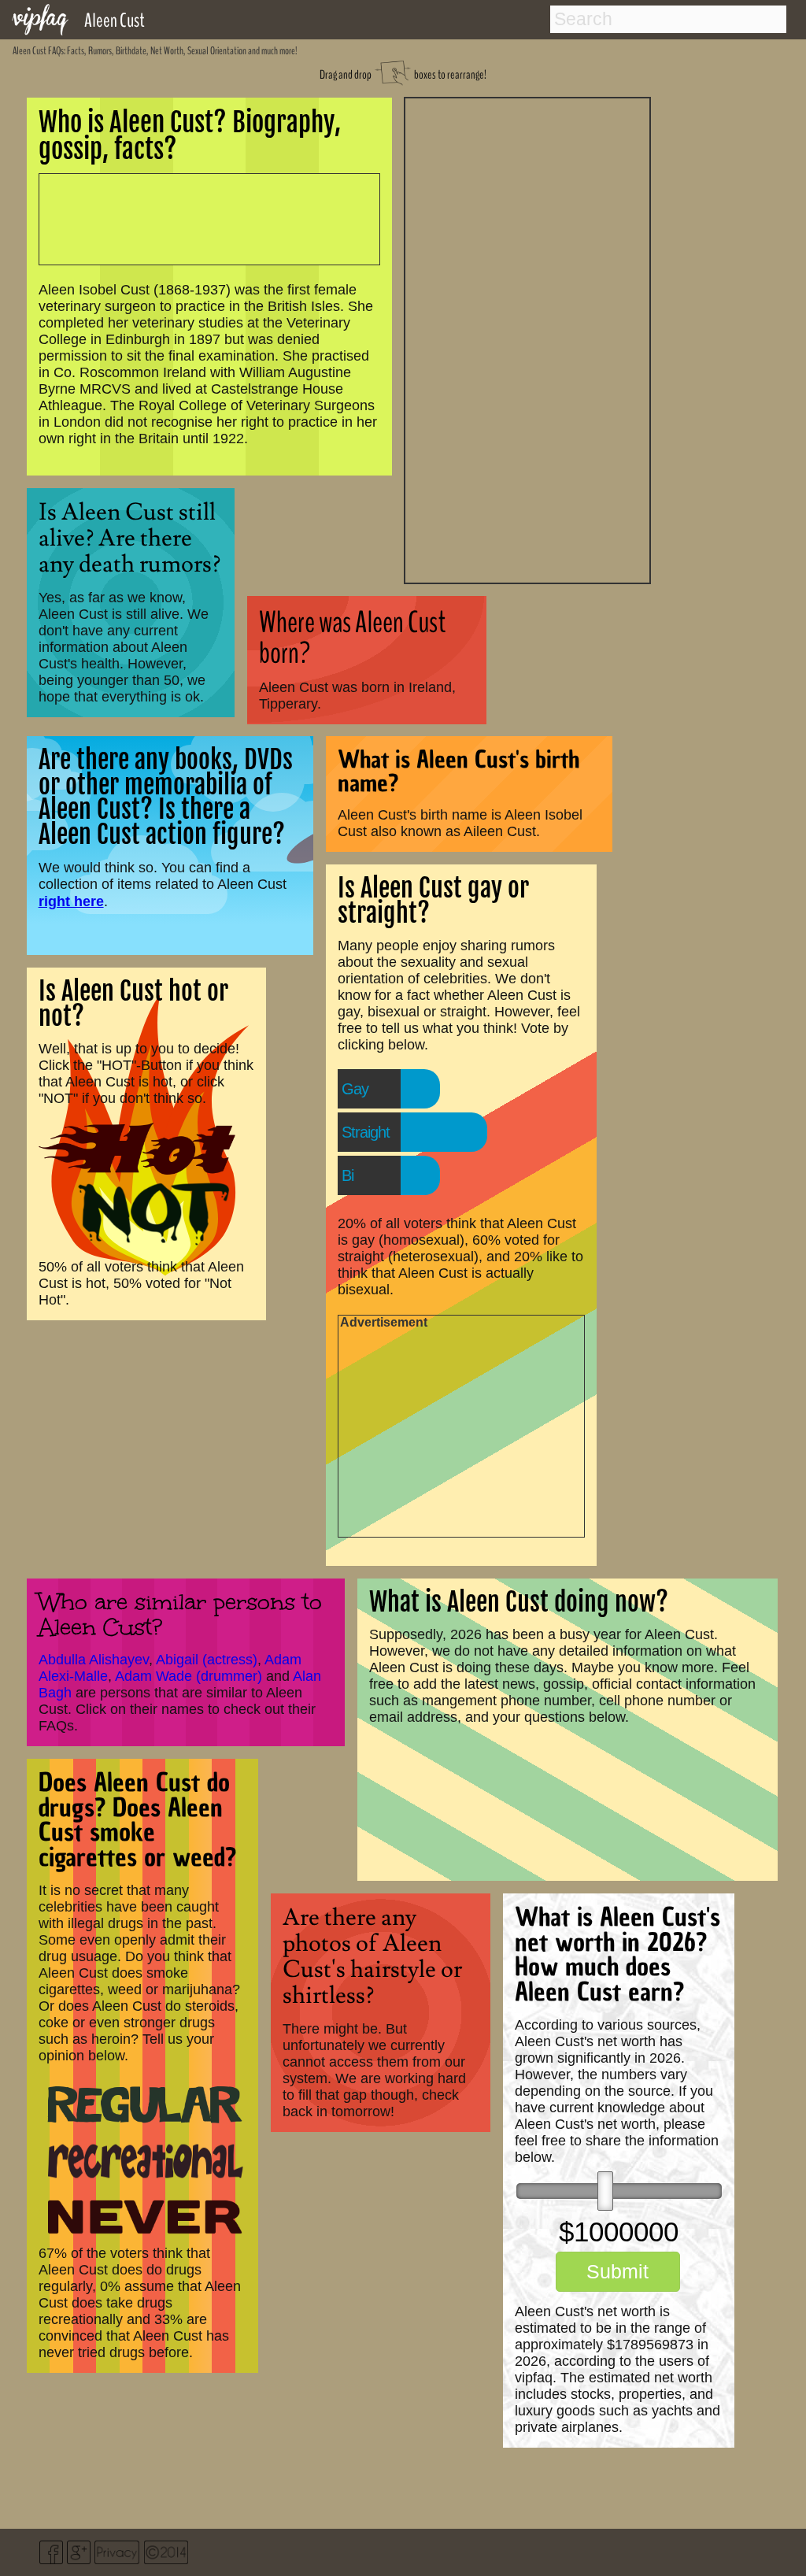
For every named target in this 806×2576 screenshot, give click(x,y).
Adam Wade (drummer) (189, 1676)
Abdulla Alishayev (94, 1660)
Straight (366, 1132)
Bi (348, 1175)
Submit (617, 2271)
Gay (355, 1089)
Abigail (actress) (207, 1660)
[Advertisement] (527, 339)
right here (71, 901)
